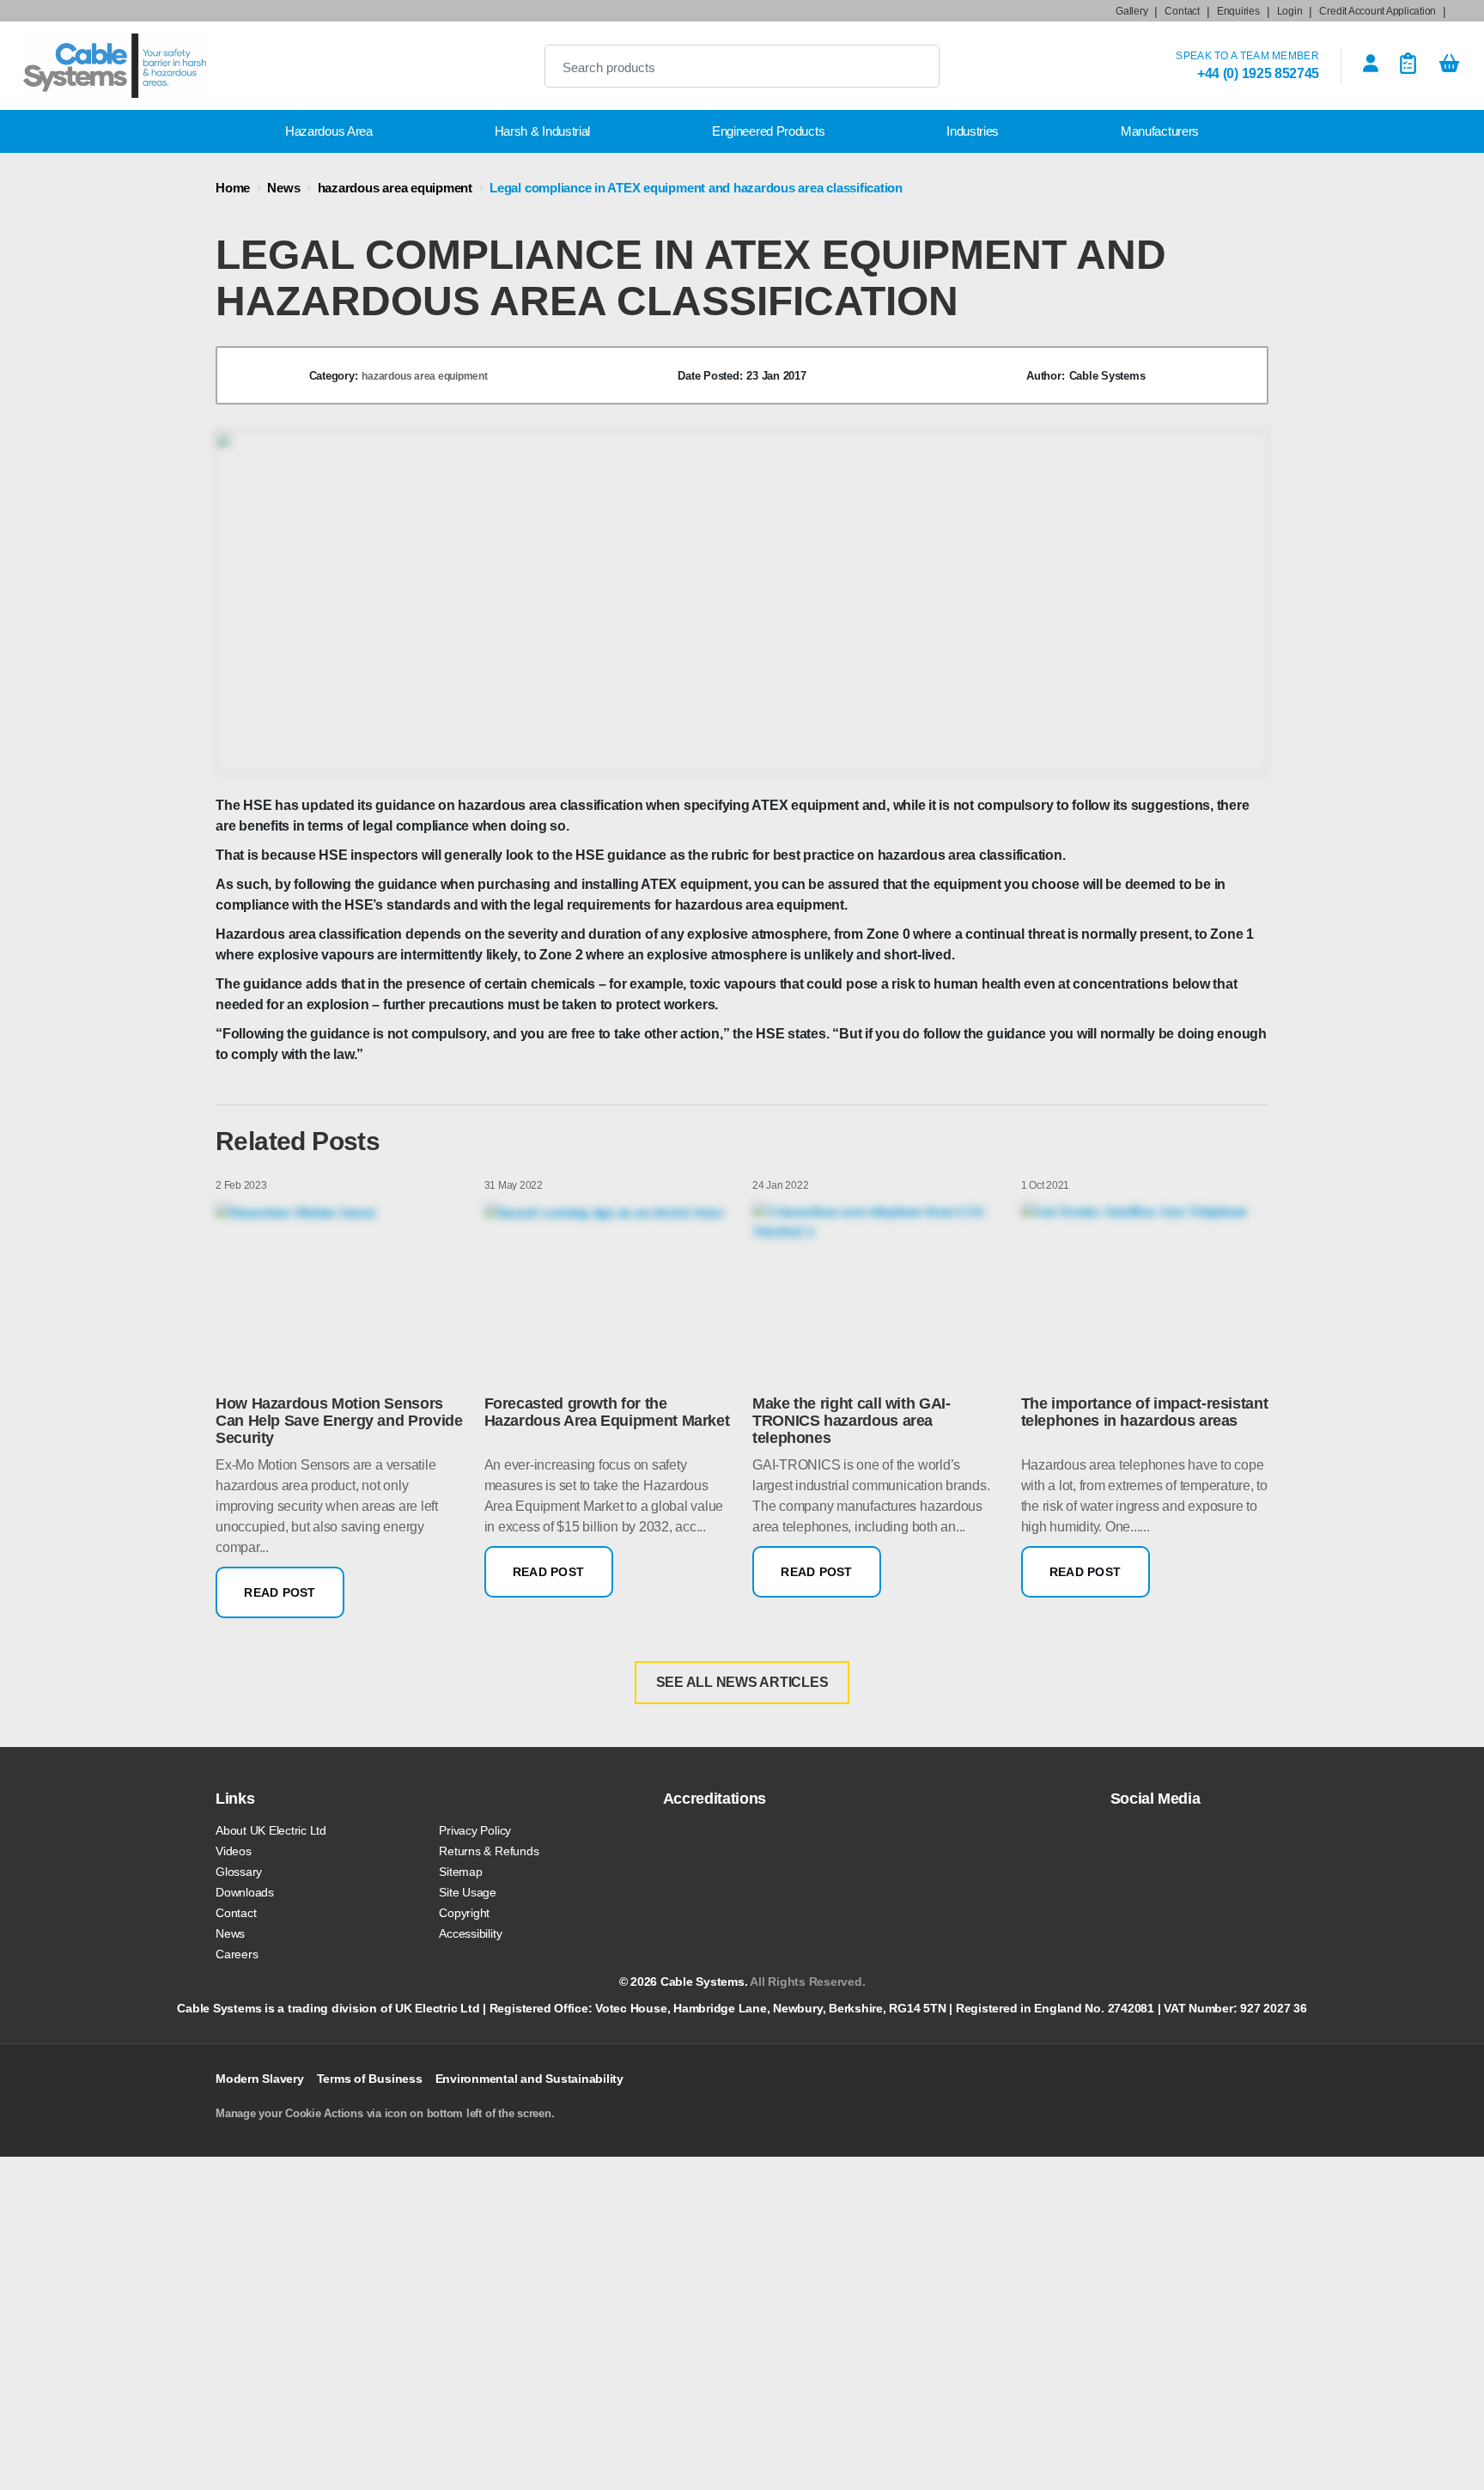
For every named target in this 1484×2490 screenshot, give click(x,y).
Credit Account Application (1378, 11)
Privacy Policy (475, 1830)
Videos (234, 1851)
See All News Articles (742, 1682)
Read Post (280, 1592)
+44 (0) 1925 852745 (1258, 73)
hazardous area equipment (395, 188)
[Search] (912, 66)
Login (1290, 11)
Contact (1182, 11)
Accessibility (470, 1933)
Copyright (464, 1913)
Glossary (239, 1872)
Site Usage (468, 1892)
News (283, 188)
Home (233, 188)
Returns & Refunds (489, 1851)
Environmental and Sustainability (529, 2079)
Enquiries (1238, 11)
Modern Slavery (260, 2079)
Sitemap (460, 1872)
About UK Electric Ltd (271, 1830)
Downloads (245, 1892)
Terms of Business (370, 2079)
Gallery (1131, 11)
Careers (237, 1954)
